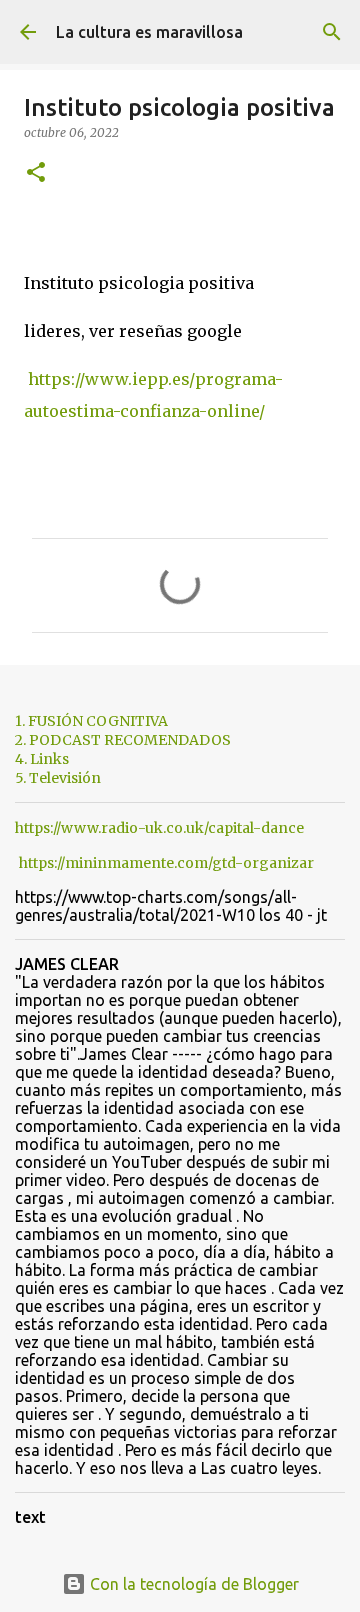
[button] (36, 173)
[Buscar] (332, 32)
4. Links (42, 759)
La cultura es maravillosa (149, 32)
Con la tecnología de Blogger (192, 1584)
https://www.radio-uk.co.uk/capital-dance (159, 828)
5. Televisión (58, 778)
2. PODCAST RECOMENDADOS (123, 740)
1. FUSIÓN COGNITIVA (91, 721)
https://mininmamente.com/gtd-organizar (166, 863)
